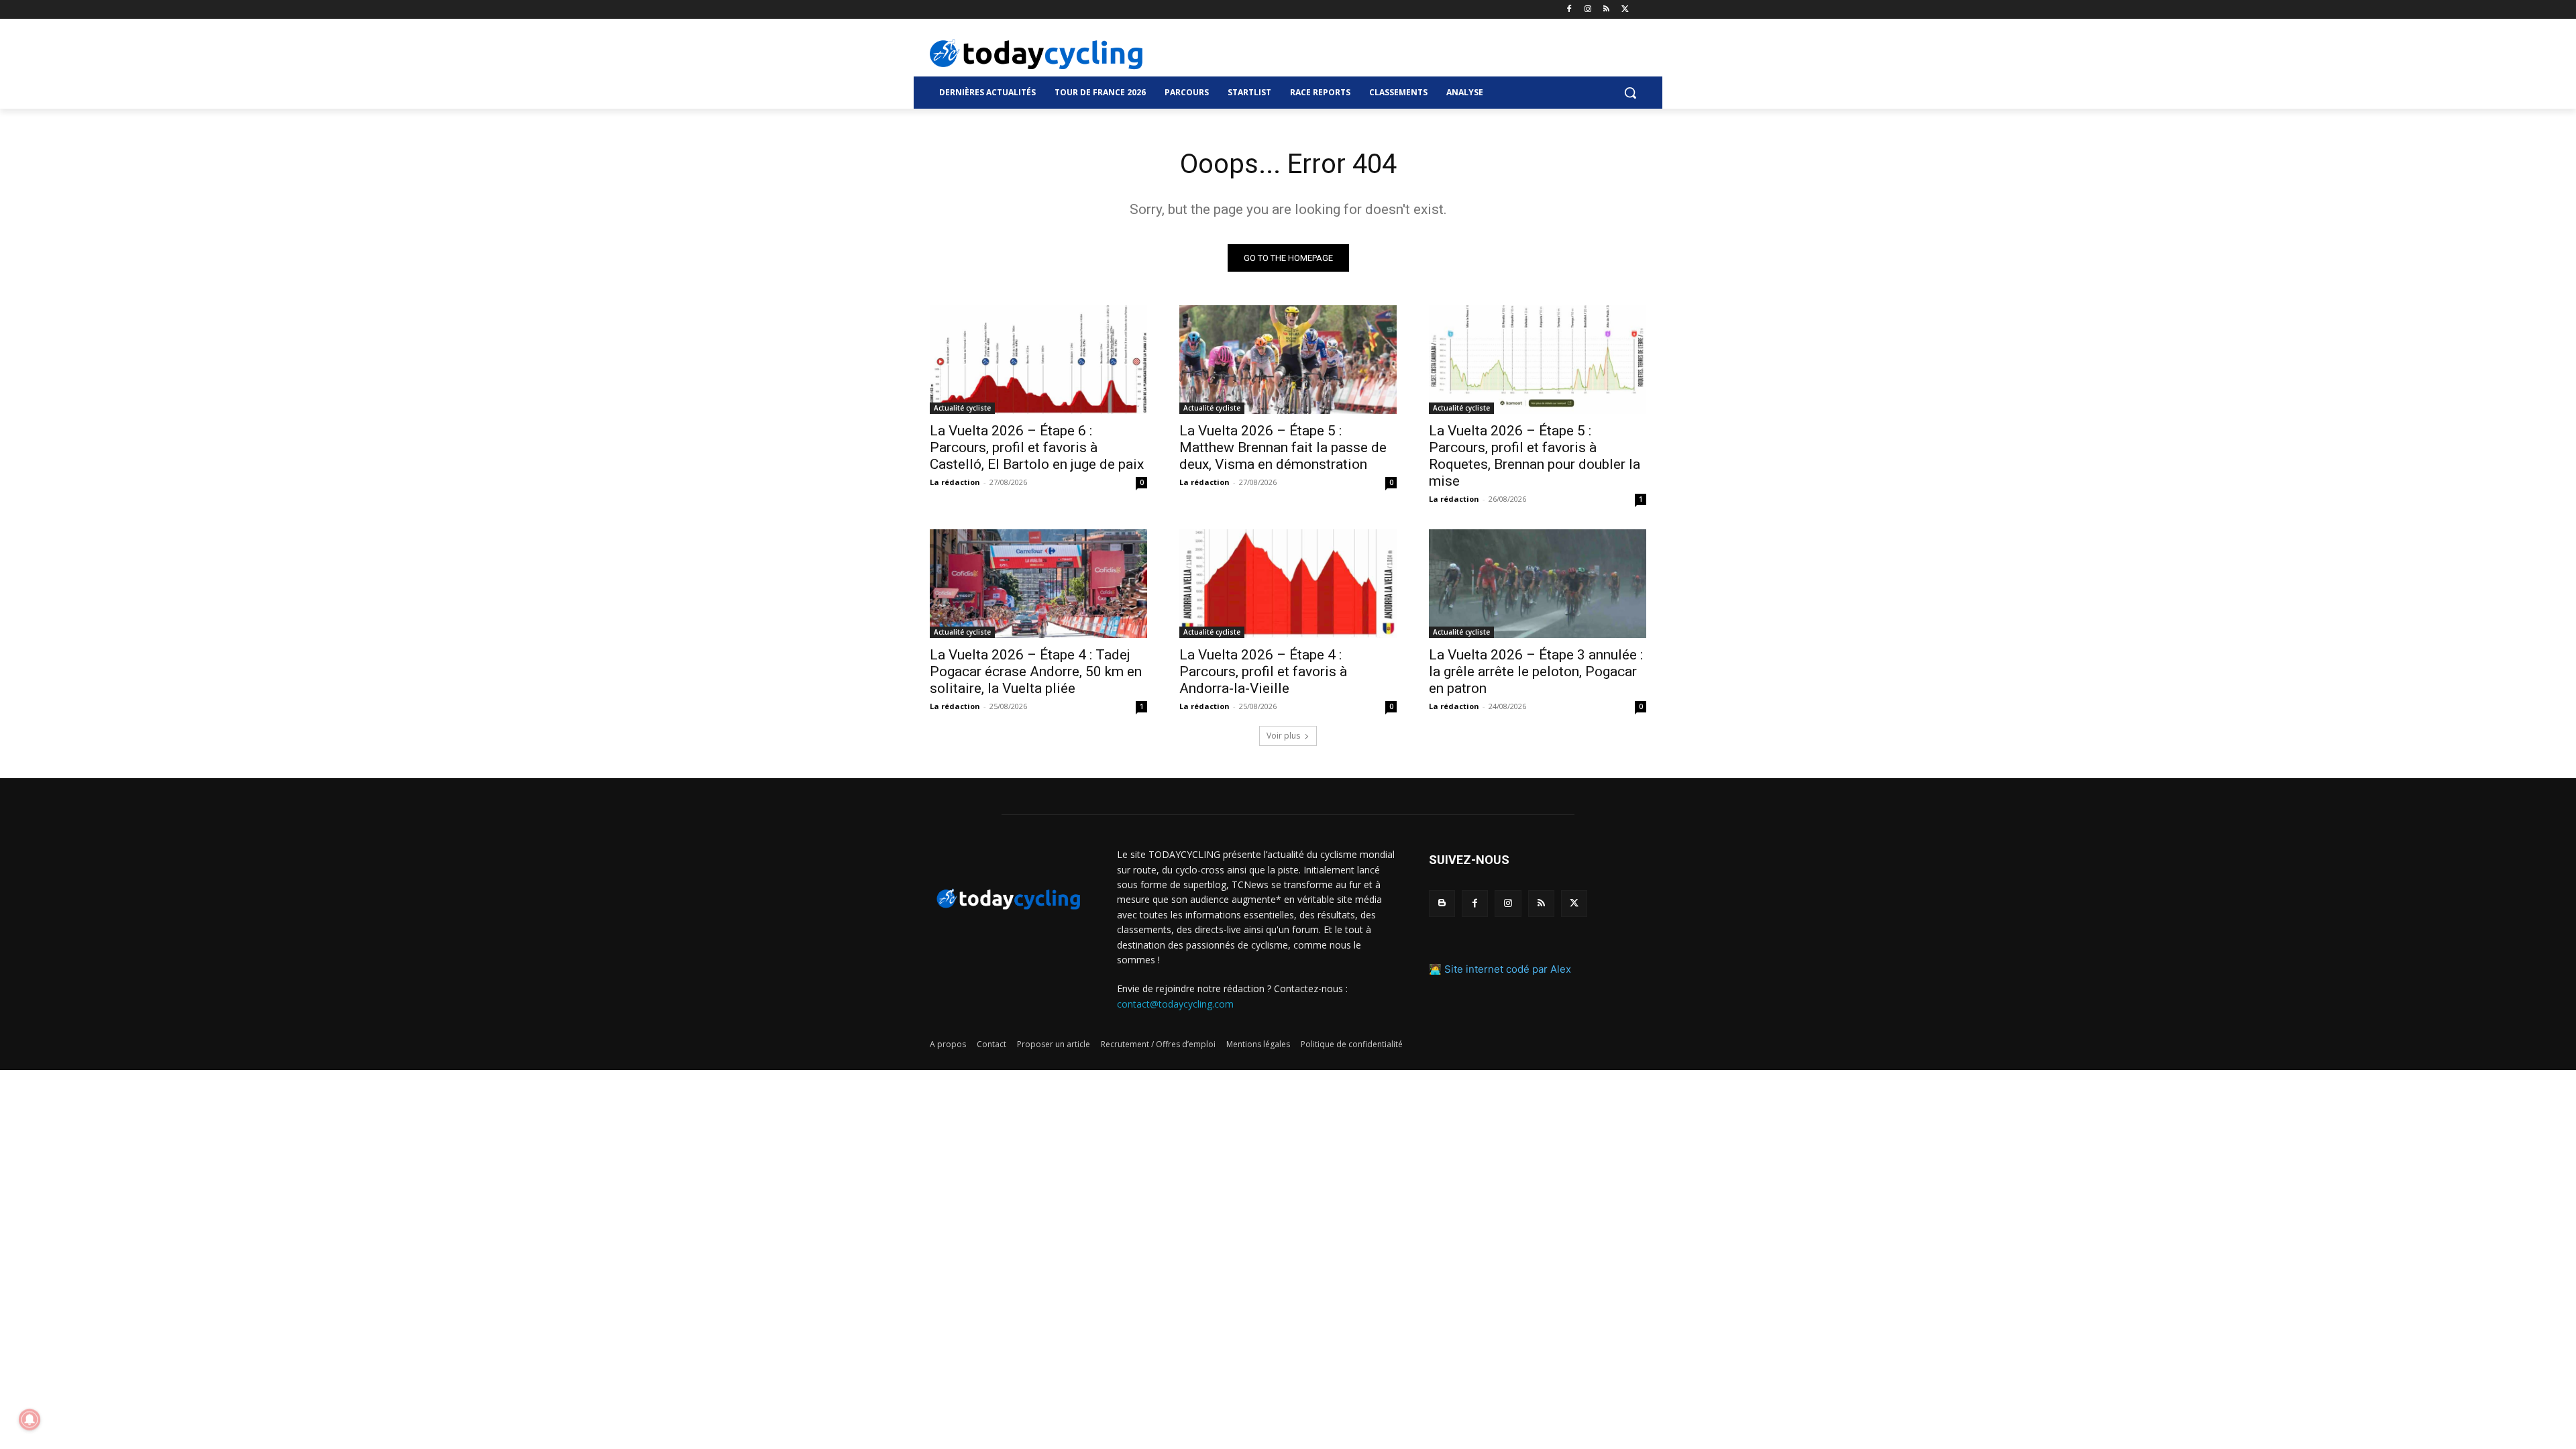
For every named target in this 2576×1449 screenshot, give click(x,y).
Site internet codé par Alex (1508, 969)
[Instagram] (1588, 10)
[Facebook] (1569, 10)
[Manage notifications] (30, 1419)
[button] (1630, 93)
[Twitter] (1625, 10)
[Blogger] (1442, 903)
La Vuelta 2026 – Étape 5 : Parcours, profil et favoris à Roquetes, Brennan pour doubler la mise (1535, 456)
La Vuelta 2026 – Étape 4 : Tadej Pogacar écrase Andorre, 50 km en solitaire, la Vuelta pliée (1036, 672)
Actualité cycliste (962, 408)
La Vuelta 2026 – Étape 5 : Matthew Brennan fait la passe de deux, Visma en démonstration (1283, 447)
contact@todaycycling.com (1175, 1004)
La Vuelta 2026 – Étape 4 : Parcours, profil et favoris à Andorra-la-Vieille (1263, 672)
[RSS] (1606, 10)
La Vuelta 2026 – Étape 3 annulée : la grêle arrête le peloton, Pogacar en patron (1536, 672)
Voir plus (1283, 736)
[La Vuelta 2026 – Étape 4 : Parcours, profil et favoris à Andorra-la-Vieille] (1288, 584)
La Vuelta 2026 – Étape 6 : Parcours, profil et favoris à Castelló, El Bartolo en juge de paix (1037, 447)
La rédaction (955, 482)
